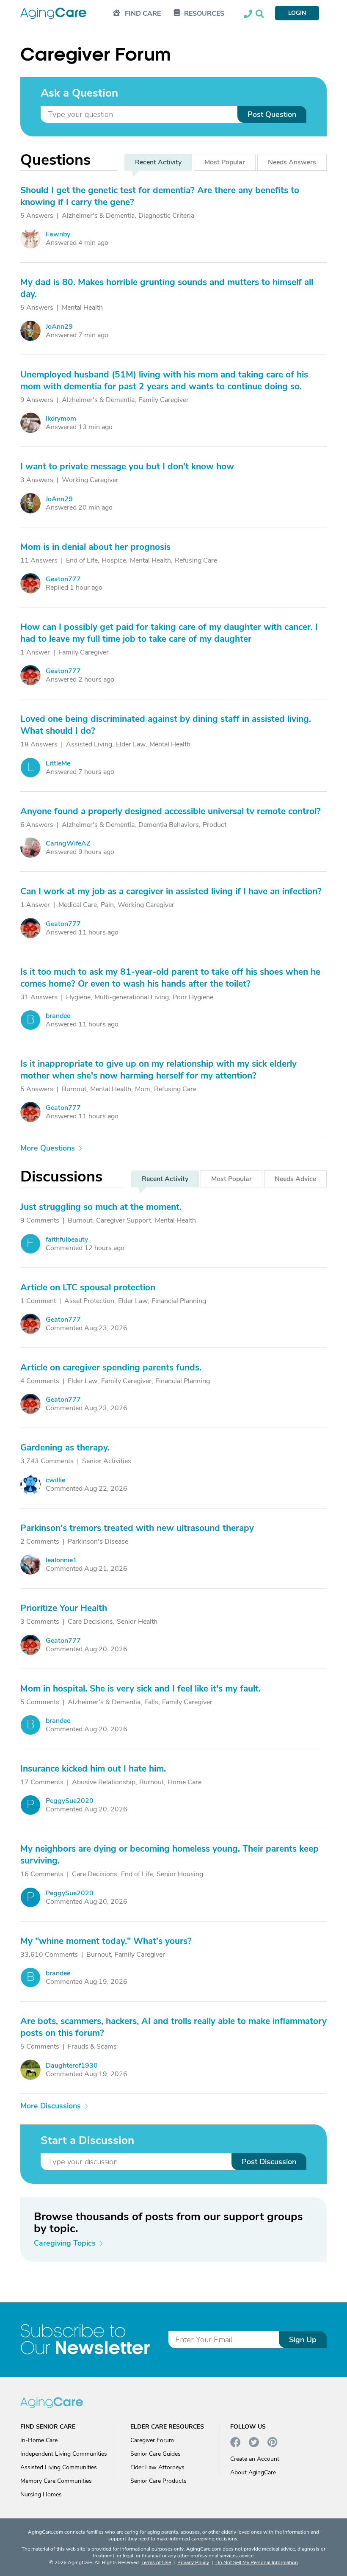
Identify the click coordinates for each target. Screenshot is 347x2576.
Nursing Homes (41, 2494)
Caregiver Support (124, 1220)
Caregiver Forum (152, 2440)
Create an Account (255, 2459)
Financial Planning (179, 1301)
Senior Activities (107, 1461)
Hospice (114, 560)
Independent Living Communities (64, 2454)
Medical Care (78, 905)
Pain (107, 905)
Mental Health (82, 308)
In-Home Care (39, 2440)
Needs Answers (292, 162)
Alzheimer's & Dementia (98, 216)
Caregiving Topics (65, 2243)
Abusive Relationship (104, 1782)
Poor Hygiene (193, 997)
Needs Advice (295, 1179)
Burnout (74, 1089)
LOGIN (297, 13)
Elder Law (131, 744)
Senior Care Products (158, 2481)
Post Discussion (269, 2162)
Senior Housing (180, 1874)
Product (215, 825)
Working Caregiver (90, 480)
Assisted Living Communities (59, 2467)
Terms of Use (156, 2562)
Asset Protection (89, 1301)
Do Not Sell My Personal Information (257, 2562)
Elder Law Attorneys (157, 2467)
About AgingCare (253, 2472)
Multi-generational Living (132, 997)
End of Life (82, 560)
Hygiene (78, 997)
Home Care (185, 1782)
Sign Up (303, 2340)
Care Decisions (90, 1622)
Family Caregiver (164, 400)
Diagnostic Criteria (166, 216)
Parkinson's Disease (98, 1542)
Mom (143, 1089)
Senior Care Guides (156, 2454)
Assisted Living (89, 744)
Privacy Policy (193, 2562)
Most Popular (225, 162)
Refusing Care (196, 560)
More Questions (48, 1148)
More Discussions (51, 2106)
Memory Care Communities (56, 2481)
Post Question (272, 114)
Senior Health (137, 1622)
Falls (151, 1702)
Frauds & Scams (92, 2046)
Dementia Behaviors (169, 825)
